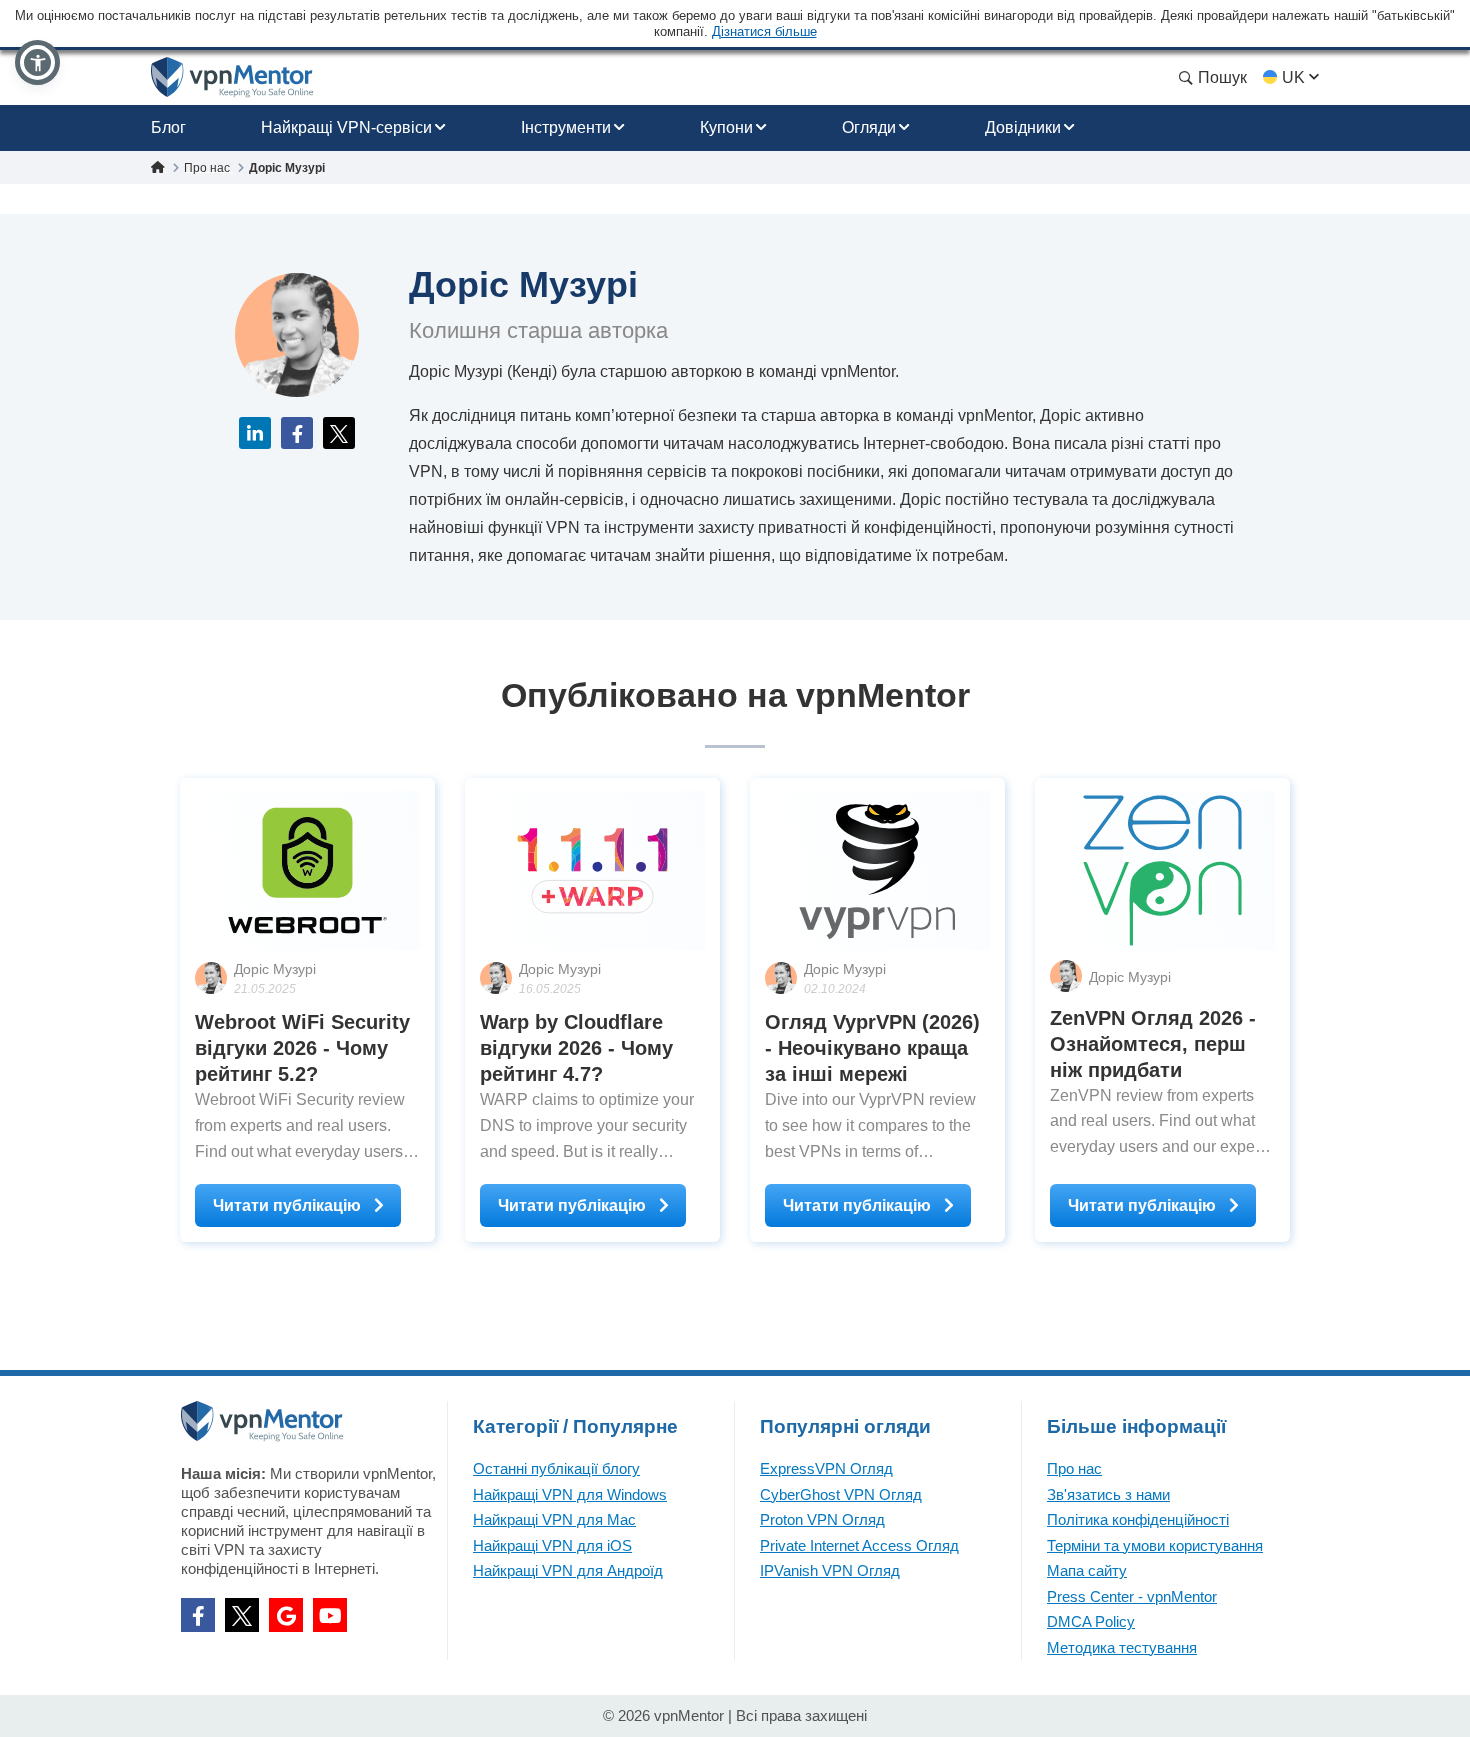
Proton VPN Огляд (822, 1519)
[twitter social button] (242, 1615)
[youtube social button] (330, 1615)
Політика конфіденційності (1138, 1519)
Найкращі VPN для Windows (570, 1494)
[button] (37, 62)
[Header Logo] (232, 77)
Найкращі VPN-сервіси (346, 127)
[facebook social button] (198, 1615)
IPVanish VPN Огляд (830, 1570)
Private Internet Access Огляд (859, 1545)
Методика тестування (1122, 1647)
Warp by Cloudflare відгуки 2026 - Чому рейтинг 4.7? (576, 1048)
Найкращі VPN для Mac (554, 1519)
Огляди (869, 127)
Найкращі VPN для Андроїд (568, 1570)
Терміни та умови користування (1155, 1545)
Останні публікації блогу (556, 1468)
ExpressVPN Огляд (826, 1468)
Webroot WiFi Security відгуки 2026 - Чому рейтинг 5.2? (302, 1048)
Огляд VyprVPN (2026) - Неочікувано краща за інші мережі (872, 1048)
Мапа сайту (1087, 1570)
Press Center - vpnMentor (1132, 1596)
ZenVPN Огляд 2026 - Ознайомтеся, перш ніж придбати (1153, 1044)
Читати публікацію (289, 1205)
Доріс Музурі (275, 969)
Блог (168, 127)
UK (1293, 77)
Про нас (1074, 1468)
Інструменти (566, 127)
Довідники (1023, 127)
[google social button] (286, 1615)
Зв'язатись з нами (1108, 1494)
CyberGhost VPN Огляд (841, 1494)
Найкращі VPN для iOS (552, 1545)
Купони (726, 127)
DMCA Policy (1091, 1621)
